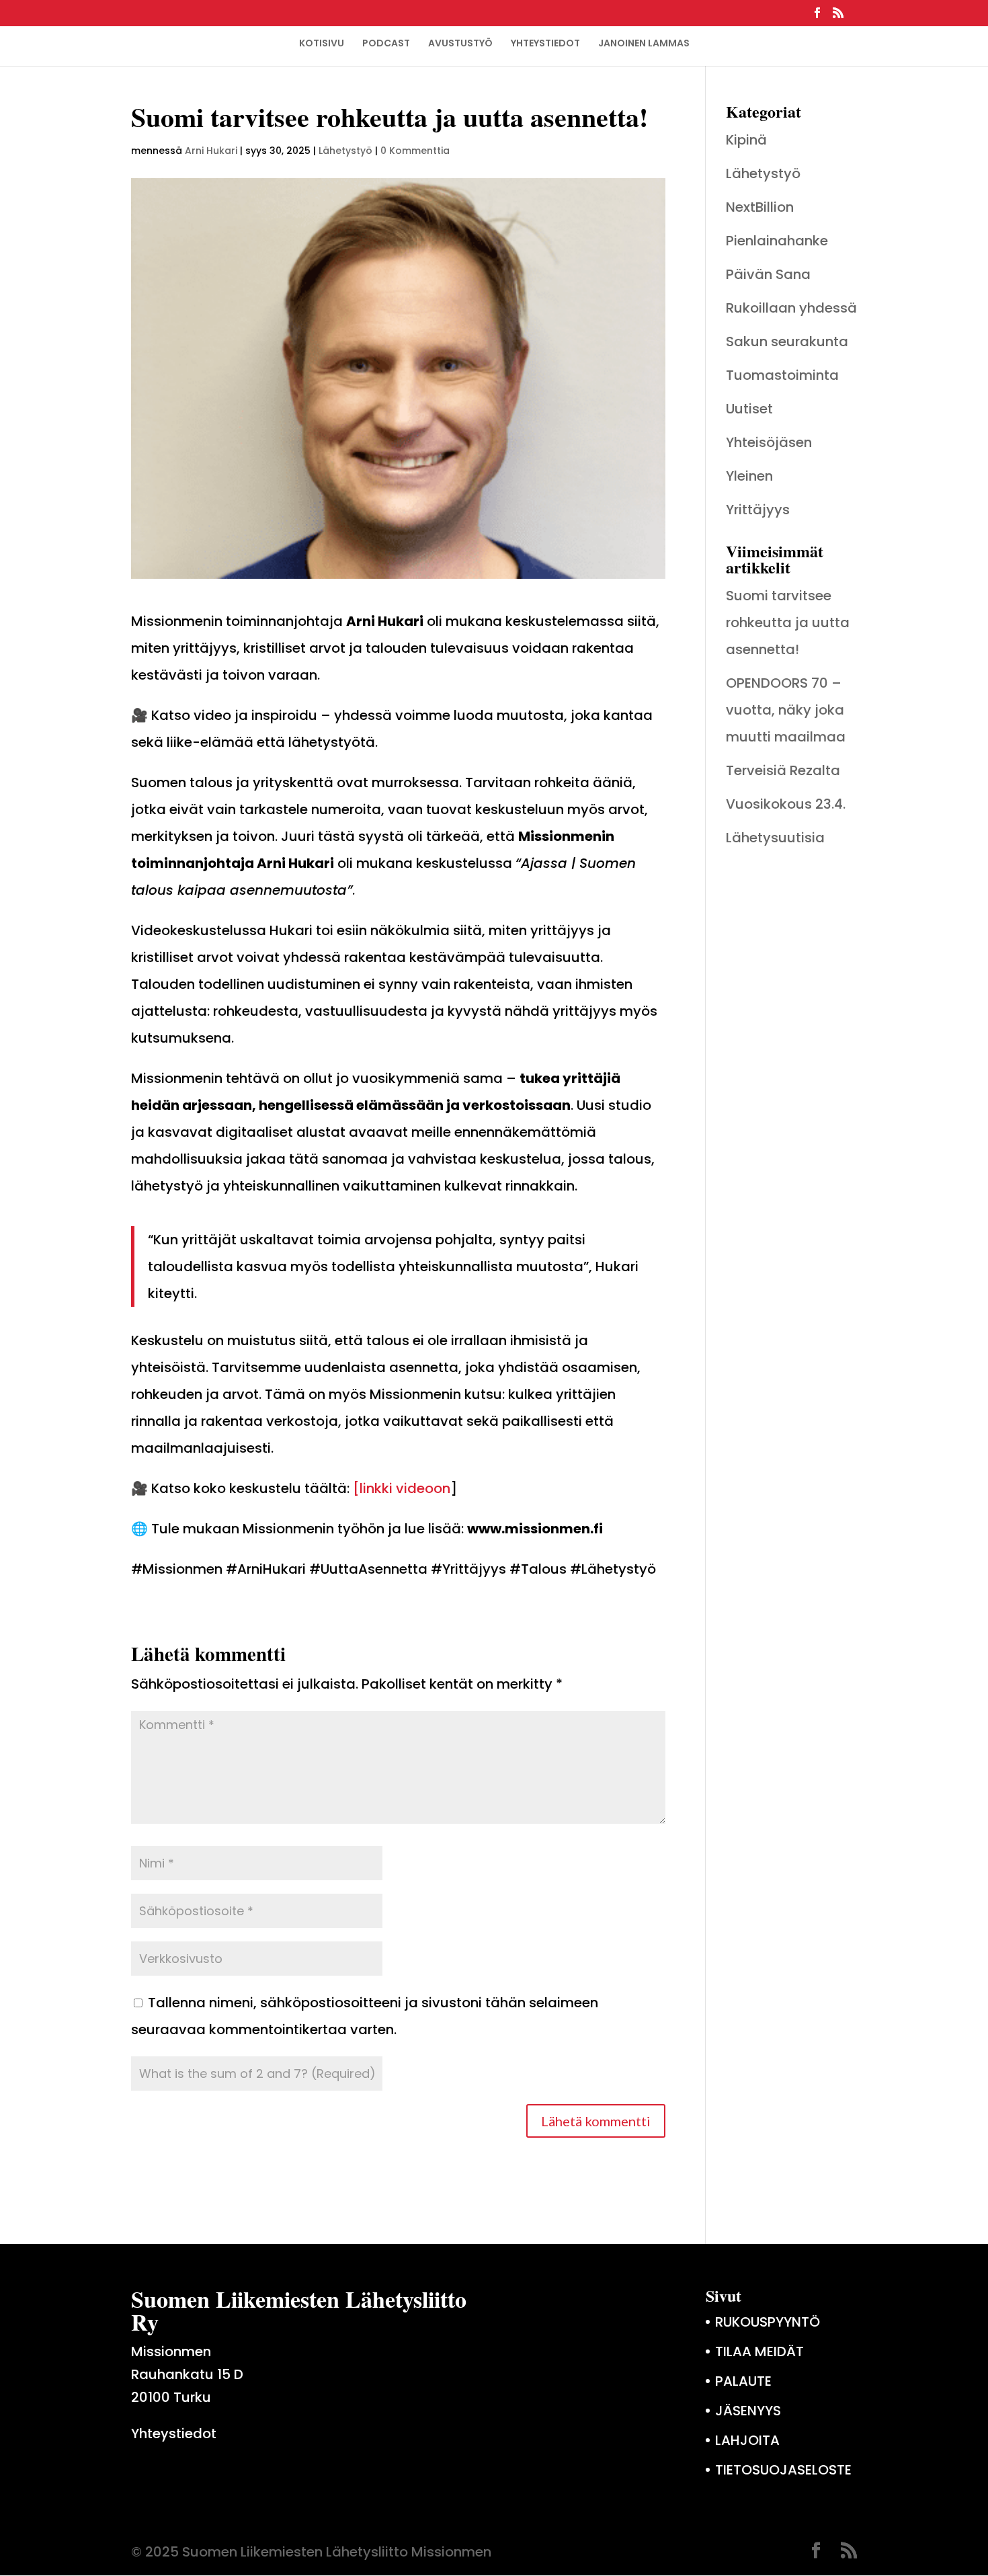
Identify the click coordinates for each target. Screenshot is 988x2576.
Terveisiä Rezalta (783, 770)
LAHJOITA (747, 2440)
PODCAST (386, 43)
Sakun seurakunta (787, 341)
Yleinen (749, 476)
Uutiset (749, 409)
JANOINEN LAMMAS (644, 43)
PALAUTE (743, 2381)
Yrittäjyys (758, 510)
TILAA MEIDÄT (759, 2351)
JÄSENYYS (748, 2411)
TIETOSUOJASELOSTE (783, 2470)
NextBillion (760, 207)
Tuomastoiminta (782, 375)
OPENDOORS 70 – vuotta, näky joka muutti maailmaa (786, 710)
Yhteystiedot (174, 2433)
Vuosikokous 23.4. (786, 804)
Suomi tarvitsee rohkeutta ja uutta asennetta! (788, 622)
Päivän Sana (768, 274)
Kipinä (746, 140)
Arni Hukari (211, 151)
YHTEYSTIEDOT (545, 43)
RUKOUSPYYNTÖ (768, 2322)
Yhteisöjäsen (769, 442)
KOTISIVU (322, 43)
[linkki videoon (402, 1488)
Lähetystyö (345, 151)
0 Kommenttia (415, 151)
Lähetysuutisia (775, 838)
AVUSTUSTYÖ (460, 43)
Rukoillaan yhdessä (791, 308)
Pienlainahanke (777, 241)
